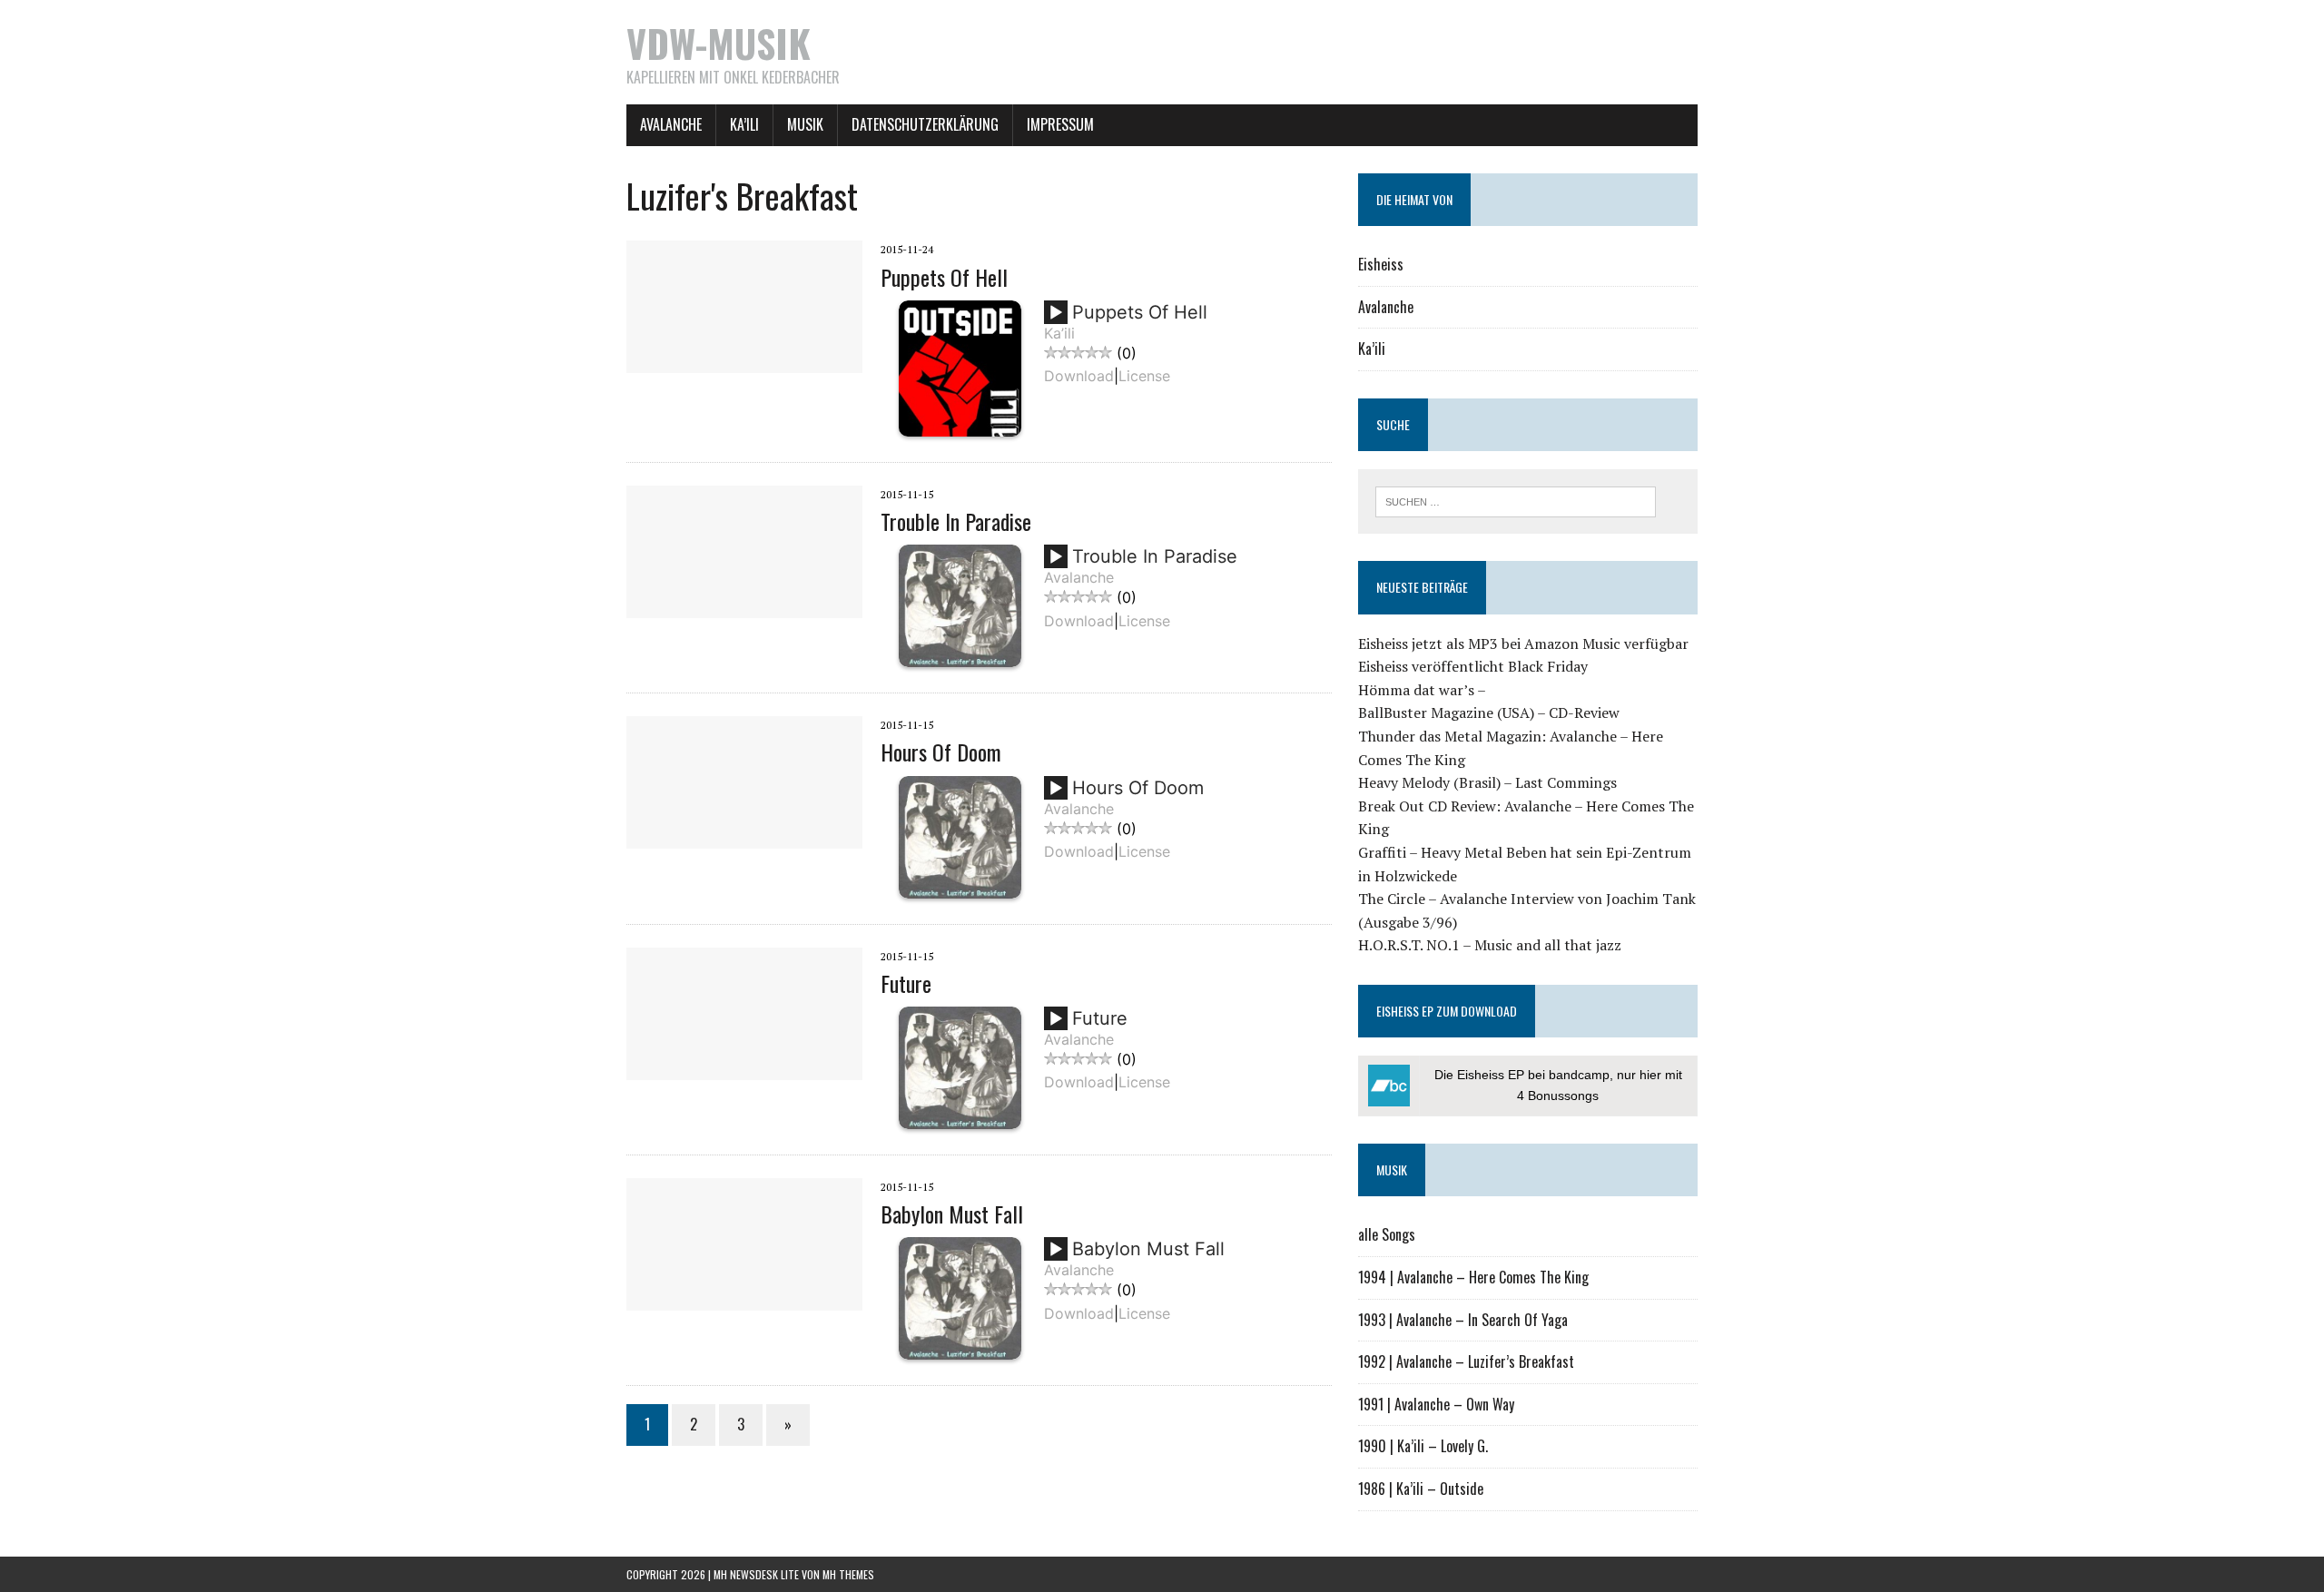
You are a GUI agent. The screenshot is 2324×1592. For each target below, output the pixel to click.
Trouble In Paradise (956, 521)
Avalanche (671, 124)
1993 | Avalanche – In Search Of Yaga (1463, 1320)
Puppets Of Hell (944, 277)
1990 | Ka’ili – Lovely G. (1423, 1446)
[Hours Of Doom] (744, 837)
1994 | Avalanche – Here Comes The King (1473, 1277)
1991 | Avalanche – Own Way (1436, 1404)
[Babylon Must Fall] (744, 1298)
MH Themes (848, 1574)
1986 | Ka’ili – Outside (1421, 1489)
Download (1079, 376)
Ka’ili (744, 124)
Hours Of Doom (941, 752)
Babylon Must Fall (952, 1214)
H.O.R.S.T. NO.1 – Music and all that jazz (1490, 945)
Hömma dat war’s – (1422, 690)
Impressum (1060, 124)
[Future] (744, 1067)
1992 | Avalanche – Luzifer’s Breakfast (1466, 1361)
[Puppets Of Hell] (744, 361)
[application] (1059, 319)
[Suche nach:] (1516, 500)
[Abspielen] (1056, 313)
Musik (805, 124)
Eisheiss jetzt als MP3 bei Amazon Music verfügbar (1523, 644)
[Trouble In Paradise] (744, 605)
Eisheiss (1381, 264)
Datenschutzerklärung (925, 124)
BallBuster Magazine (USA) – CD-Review (1489, 712)
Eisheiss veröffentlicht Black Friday (1473, 666)
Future (906, 983)
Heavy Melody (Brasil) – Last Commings (1487, 782)
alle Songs (1387, 1234)
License (1144, 376)
